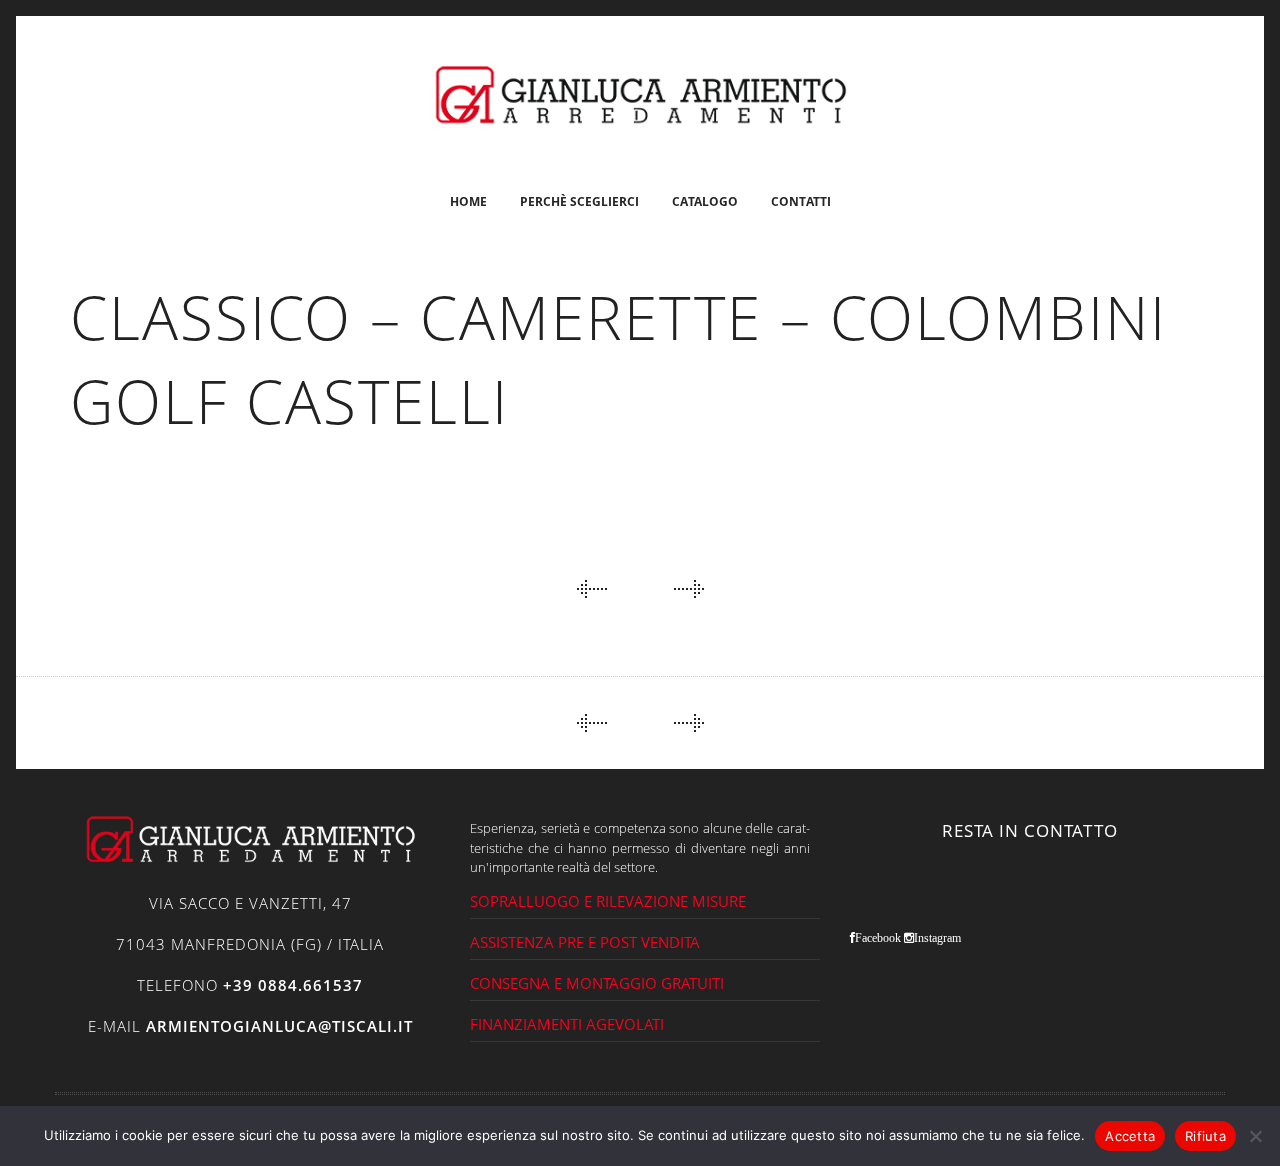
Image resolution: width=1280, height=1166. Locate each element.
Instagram (937, 938)
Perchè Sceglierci (579, 201)
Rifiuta (1205, 1136)
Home (468, 201)
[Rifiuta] (1255, 1136)
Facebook (878, 938)
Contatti (801, 201)
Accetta (1130, 1136)
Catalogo (705, 201)
